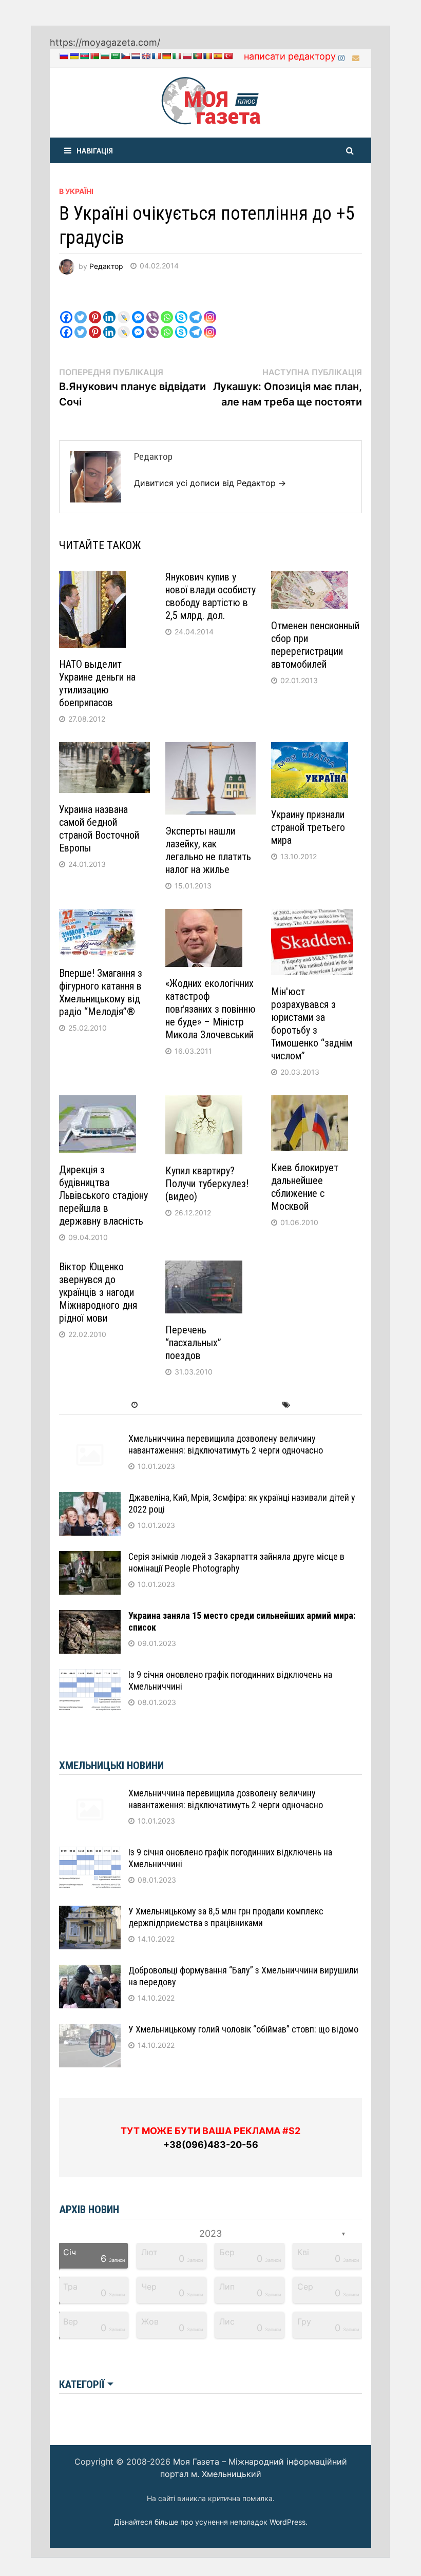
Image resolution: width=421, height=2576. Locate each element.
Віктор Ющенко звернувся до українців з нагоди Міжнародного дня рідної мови (98, 1292)
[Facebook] (66, 309)
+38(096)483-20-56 (211, 2145)
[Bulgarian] (105, 56)
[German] (166, 56)
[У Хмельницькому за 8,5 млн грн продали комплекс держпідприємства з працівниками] (90, 1913)
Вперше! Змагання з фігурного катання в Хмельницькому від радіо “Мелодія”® (101, 992)
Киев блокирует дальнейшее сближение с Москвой (305, 1187)
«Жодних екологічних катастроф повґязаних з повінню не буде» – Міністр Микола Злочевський (210, 1009)
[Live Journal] (124, 309)
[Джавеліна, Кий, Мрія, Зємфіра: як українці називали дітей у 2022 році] (90, 1499)
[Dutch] (136, 56)
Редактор (106, 266)
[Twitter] (81, 309)
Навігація (95, 150)
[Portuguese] (197, 56)
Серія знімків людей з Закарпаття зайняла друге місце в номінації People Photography (236, 1562)
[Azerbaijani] (84, 56)
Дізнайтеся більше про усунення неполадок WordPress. (211, 2522)
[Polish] (187, 56)
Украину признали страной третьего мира (308, 827)
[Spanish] (218, 56)
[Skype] (181, 309)
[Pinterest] (95, 309)
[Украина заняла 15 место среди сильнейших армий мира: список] (90, 1617)
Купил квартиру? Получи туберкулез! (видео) (207, 1184)
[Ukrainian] (74, 56)
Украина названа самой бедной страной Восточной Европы (99, 829)
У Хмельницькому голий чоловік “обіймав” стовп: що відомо (243, 2029)
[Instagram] (343, 57)
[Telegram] (196, 309)
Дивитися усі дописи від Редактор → (210, 483)
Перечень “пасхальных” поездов (193, 1343)
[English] (146, 56)
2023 (210, 2233)
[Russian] (64, 56)
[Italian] (177, 56)
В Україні (76, 191)
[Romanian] (207, 56)
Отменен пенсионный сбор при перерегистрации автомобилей (315, 645)
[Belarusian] (94, 56)
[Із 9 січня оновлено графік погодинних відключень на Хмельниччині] (90, 1676)
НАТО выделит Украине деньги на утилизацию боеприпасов (97, 683)
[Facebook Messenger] (138, 309)
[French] (156, 56)
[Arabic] (115, 56)
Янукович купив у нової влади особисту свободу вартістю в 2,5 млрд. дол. (210, 596)
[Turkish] (228, 56)
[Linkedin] (109, 309)
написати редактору (290, 56)
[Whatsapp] (167, 309)
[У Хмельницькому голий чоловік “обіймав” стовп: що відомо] (90, 2031)
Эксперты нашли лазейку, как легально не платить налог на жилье (208, 850)
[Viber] (152, 309)
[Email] (356, 57)
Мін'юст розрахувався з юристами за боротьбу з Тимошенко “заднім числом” (312, 1024)
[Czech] (125, 56)
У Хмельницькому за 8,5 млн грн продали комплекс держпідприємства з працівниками (226, 1917)
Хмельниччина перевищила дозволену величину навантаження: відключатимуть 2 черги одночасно (226, 1444)
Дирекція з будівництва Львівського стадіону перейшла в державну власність (103, 1195)
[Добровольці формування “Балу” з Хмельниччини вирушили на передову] (90, 1972)
